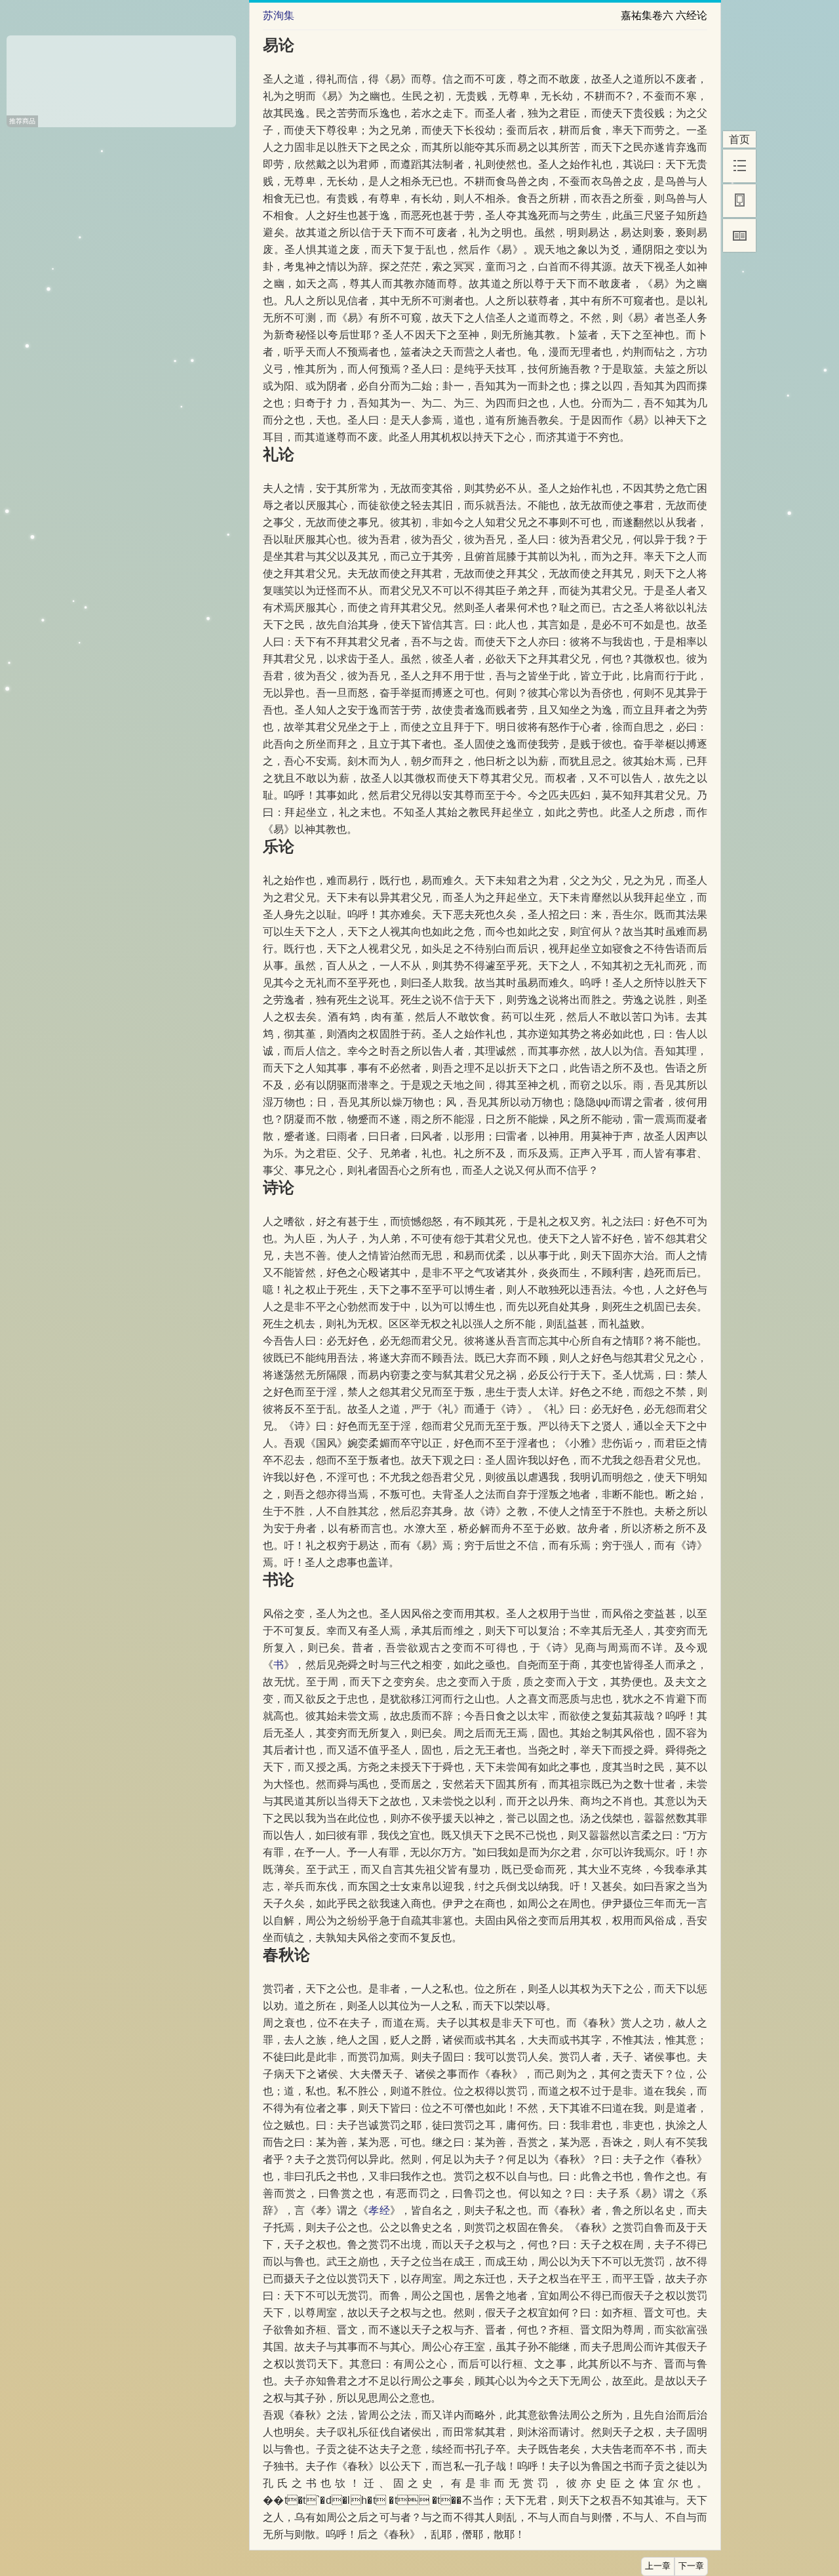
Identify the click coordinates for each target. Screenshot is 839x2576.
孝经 (379, 2210)
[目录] (739, 166)
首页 (739, 139)
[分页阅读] (739, 235)
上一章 (658, 2566)
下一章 (691, 2566)
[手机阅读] (739, 201)
